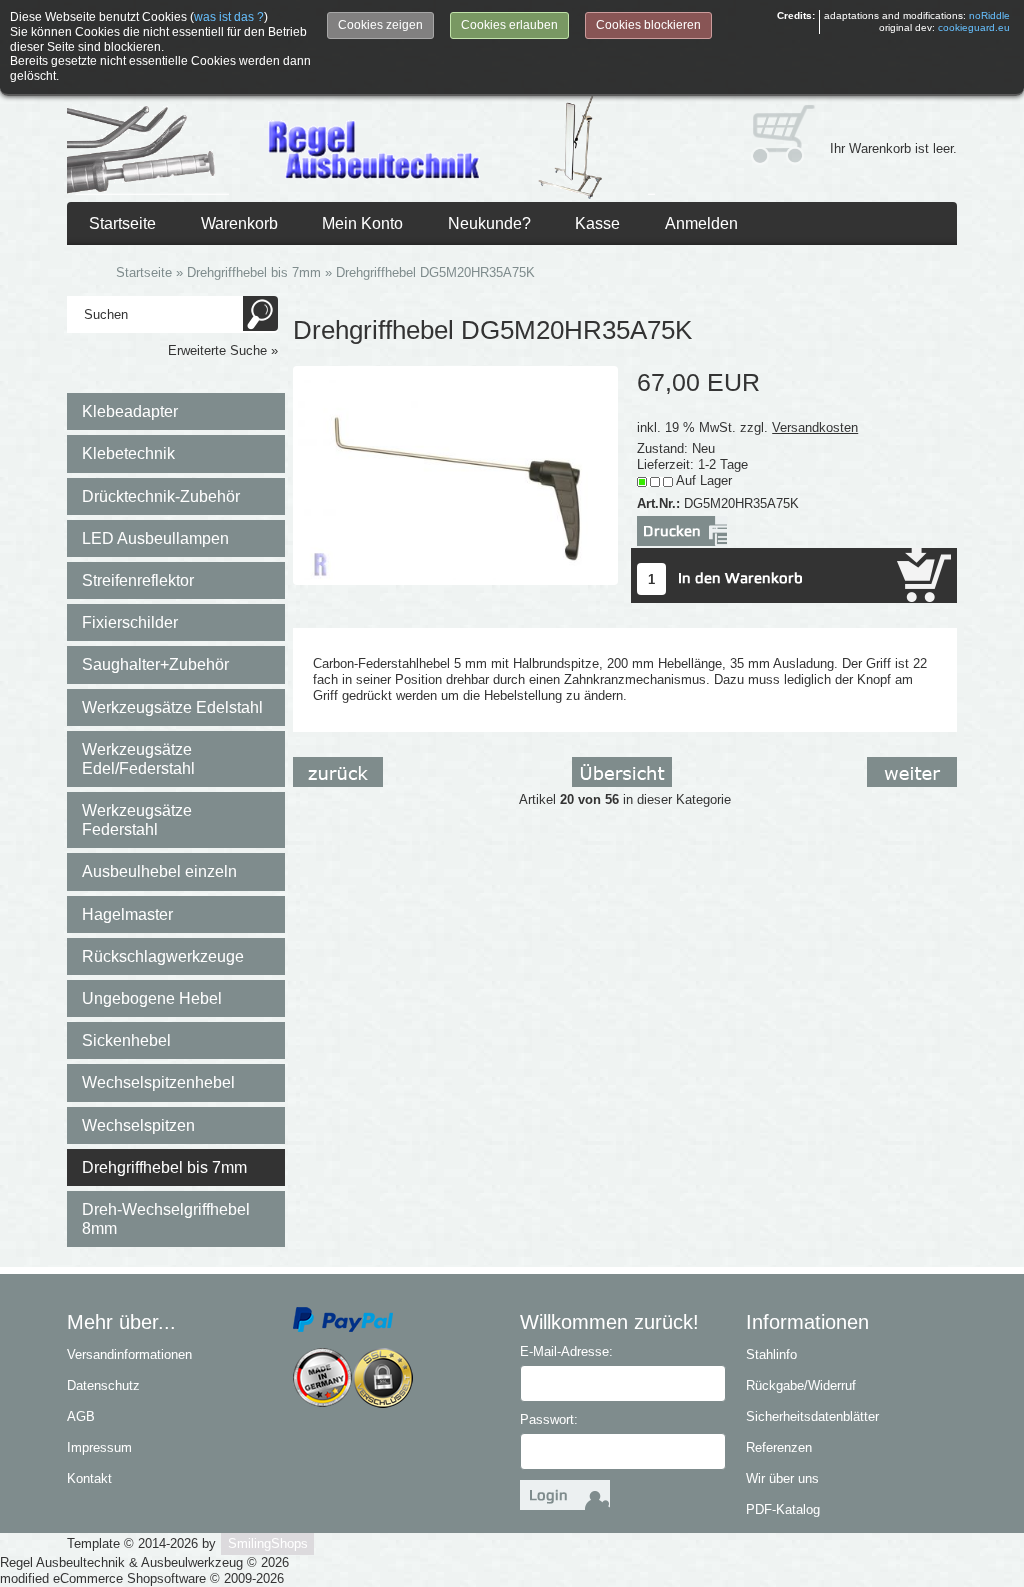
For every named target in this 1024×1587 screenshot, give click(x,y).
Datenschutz (103, 1385)
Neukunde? (489, 223)
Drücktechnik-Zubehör (161, 496)
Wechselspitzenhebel (158, 1082)
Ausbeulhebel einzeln (159, 871)
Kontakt (89, 1478)
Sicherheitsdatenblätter (812, 1416)
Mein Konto (362, 223)
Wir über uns (782, 1478)
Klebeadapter (130, 411)
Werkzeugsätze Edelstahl (172, 707)
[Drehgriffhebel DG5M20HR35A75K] (455, 474)
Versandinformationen (129, 1354)
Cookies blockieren (648, 25)
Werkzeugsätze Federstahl (137, 820)
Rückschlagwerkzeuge (163, 956)
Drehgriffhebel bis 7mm (164, 1167)
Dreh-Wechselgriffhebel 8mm (166, 1219)
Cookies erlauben (509, 25)
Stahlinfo (771, 1354)
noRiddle (989, 15)
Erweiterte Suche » (223, 350)
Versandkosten (815, 427)
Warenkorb (239, 223)
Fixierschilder (130, 622)
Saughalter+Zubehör (155, 664)
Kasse (597, 223)
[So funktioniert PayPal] (343, 1319)
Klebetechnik (128, 453)
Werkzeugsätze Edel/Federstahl (138, 759)
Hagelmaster (127, 914)
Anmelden (701, 223)
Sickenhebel (126, 1040)
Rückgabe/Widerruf (801, 1385)
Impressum (99, 1447)
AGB (81, 1416)
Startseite (122, 223)
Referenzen (779, 1447)
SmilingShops (268, 1543)
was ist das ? (229, 17)
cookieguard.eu (974, 27)
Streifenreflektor (138, 580)
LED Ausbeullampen (155, 538)
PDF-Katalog (783, 1509)
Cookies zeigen (380, 25)
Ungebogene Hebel (152, 998)
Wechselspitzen (138, 1125)
